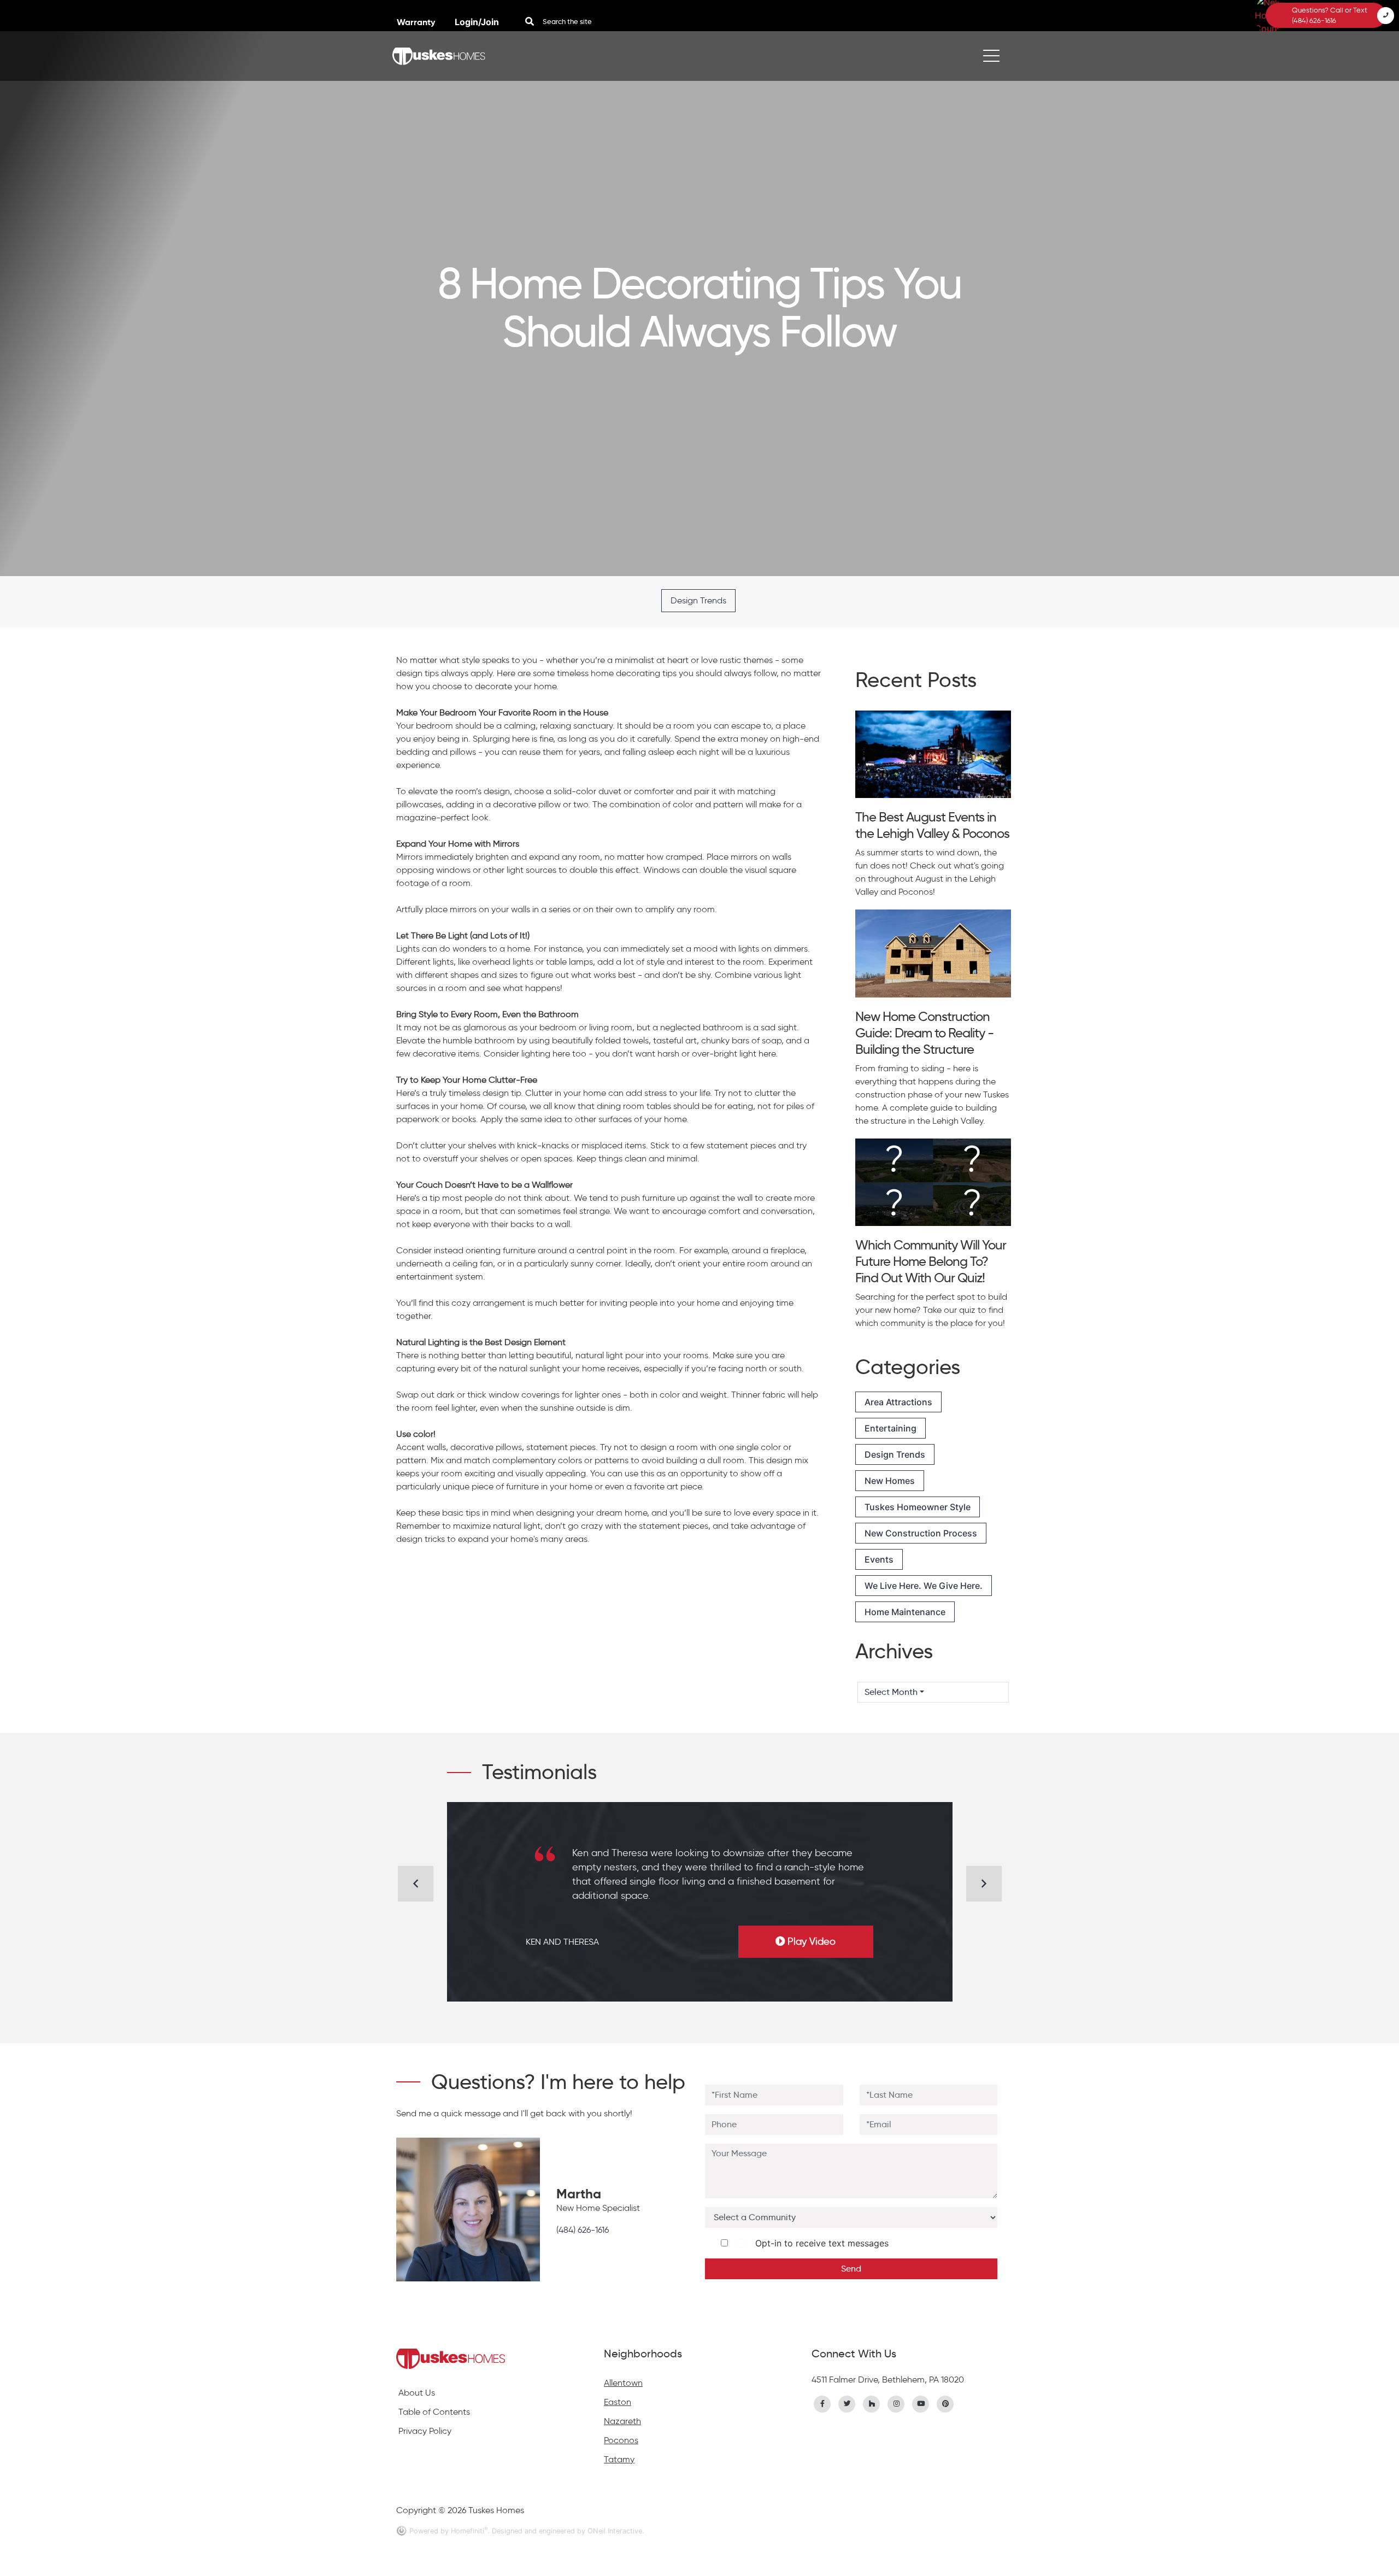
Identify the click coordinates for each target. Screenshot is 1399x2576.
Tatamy (619, 2459)
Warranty (417, 22)
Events (879, 1559)
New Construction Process (921, 1533)
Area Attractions (898, 1402)
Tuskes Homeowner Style (918, 1507)
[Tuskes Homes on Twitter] (847, 2403)
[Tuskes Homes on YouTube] (921, 2403)
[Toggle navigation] (991, 56)
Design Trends (698, 600)
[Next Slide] (984, 1884)
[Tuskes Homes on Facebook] (822, 2403)
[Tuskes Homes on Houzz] (872, 2403)
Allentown (623, 2383)
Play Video (812, 1941)
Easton (618, 2402)
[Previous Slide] (416, 1884)
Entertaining (890, 1428)
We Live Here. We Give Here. (924, 1586)
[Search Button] (530, 21)
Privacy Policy (425, 2431)
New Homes (890, 1481)
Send (851, 2269)
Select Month (891, 1692)
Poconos (621, 2440)
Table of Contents (434, 2412)
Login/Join (477, 22)
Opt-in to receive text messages (819, 2243)
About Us (417, 2393)
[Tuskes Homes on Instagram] (896, 2403)
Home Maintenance (905, 1612)
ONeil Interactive (615, 2531)
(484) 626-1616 (583, 2230)
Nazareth (622, 2421)
